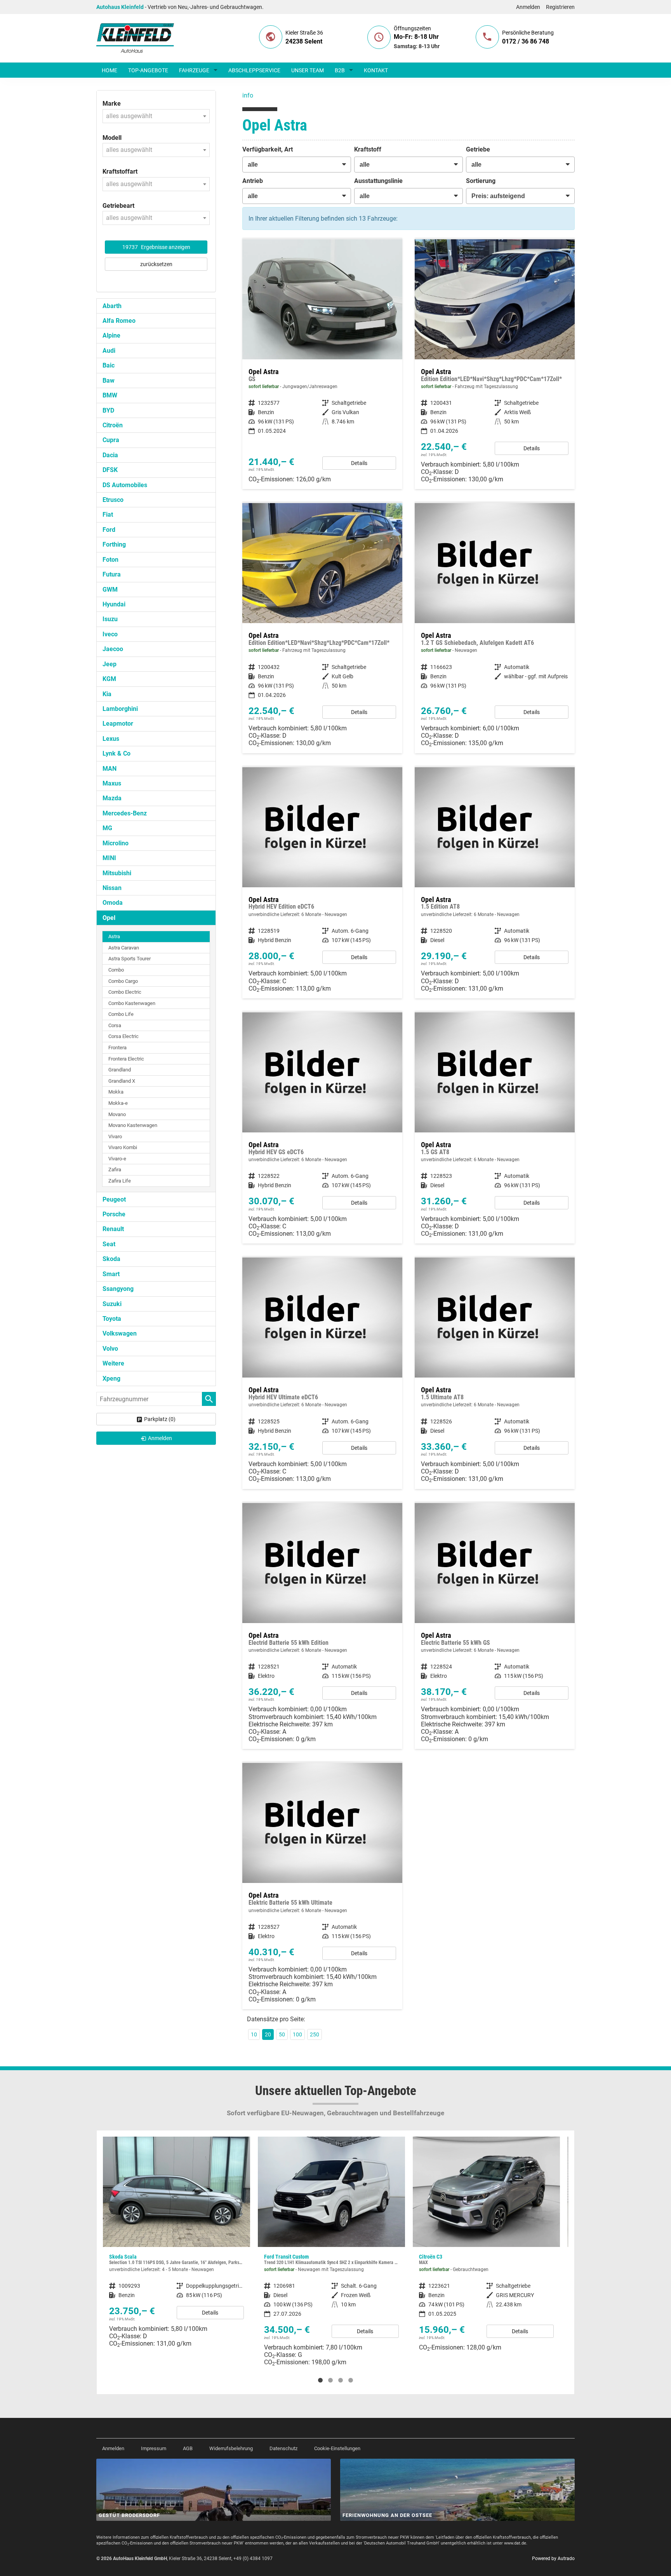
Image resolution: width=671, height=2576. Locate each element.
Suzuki (112, 1304)
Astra (114, 936)
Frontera (117, 1048)
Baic (109, 365)
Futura (112, 574)
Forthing (114, 544)
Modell (112, 138)
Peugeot (114, 1199)
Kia (107, 694)
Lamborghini (120, 709)
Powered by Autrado (553, 2559)
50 (282, 2034)
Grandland (120, 1070)
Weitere (113, 1363)
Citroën (113, 425)
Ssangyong (118, 1289)
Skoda (111, 1259)
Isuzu (110, 619)
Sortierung (481, 181)
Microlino (116, 843)
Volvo (110, 1349)
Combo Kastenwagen (132, 1003)
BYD (108, 410)
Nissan (112, 888)
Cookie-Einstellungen (337, 2448)
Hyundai (114, 604)
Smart (111, 1274)
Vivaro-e (117, 1159)
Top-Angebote (148, 70)
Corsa (115, 1025)
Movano (117, 1114)
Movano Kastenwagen (133, 1125)
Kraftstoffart (120, 172)
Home (110, 70)
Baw (109, 381)
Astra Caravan (124, 948)
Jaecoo (113, 649)
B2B (340, 70)
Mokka (116, 1092)
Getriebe (478, 149)
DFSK (110, 470)
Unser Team (308, 70)
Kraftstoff (368, 149)
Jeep (110, 664)
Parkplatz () (160, 1419)
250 (315, 2034)
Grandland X (122, 1081)
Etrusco (113, 500)
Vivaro (115, 1136)
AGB (188, 2448)
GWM (110, 590)
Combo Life (121, 1014)
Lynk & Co (116, 753)
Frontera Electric (126, 1059)
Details (359, 463)
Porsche (114, 1214)
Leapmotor (118, 724)
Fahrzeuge (194, 70)
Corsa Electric (123, 1036)
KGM (109, 679)
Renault (113, 1229)
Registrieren (560, 7)
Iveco (110, 634)
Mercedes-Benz (125, 813)
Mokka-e (118, 1103)
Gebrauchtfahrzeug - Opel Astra (322, 364)
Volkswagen (120, 1333)
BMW (110, 395)
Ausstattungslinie (378, 181)
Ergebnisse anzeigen (156, 247)
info (248, 95)
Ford (109, 530)
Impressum (154, 2448)
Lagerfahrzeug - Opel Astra (495, 364)
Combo (116, 970)
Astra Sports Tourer (130, 959)
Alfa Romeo (119, 321)
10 (254, 2034)
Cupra (111, 440)
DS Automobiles (125, 485)
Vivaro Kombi (123, 1147)
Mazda (112, 798)
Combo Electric (125, 992)
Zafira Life (120, 1181)
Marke (112, 104)
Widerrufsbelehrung (231, 2448)
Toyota (112, 1319)
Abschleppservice (254, 70)
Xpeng (111, 1379)
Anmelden (528, 7)
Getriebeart (118, 206)
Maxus (112, 783)
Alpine (111, 335)
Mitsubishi (117, 873)
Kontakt (376, 70)
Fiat (108, 515)
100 (297, 2034)
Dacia (110, 455)
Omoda (113, 903)
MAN (110, 769)
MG (107, 828)
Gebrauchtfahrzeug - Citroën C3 (331, 2247)
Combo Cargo (123, 981)
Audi (109, 351)
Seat (109, 1244)
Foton (110, 560)
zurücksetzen (156, 264)
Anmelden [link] (160, 1438)
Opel (109, 918)
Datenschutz (283, 2448)
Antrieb (253, 181)
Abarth (112, 306)
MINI (109, 858)
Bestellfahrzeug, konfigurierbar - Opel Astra (322, 883)
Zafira (115, 1170)
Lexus (111, 739)
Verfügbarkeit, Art (268, 149)
